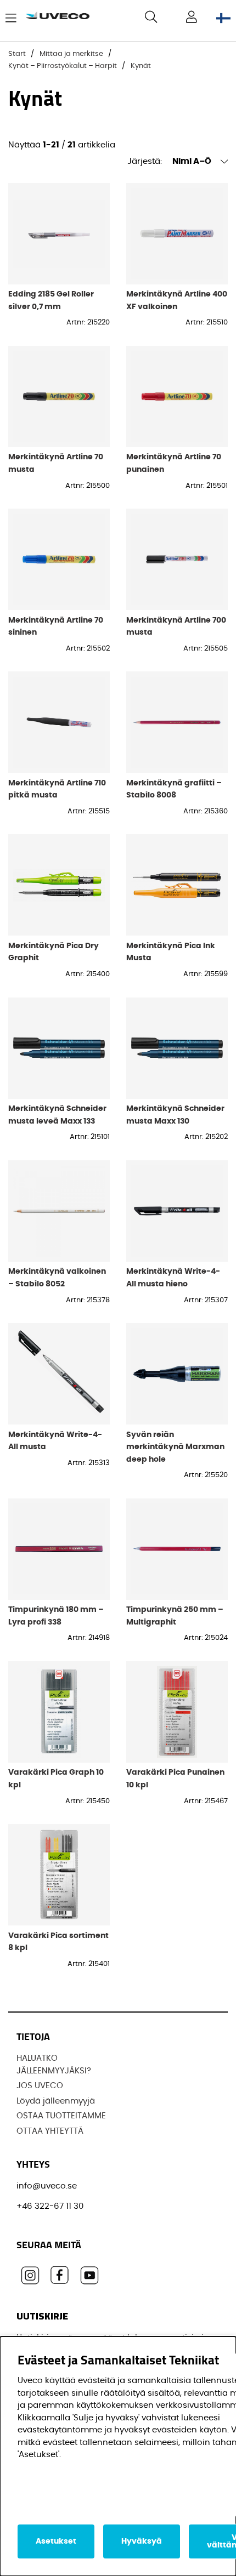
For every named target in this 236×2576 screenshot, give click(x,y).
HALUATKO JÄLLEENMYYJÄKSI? (54, 2065)
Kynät (141, 66)
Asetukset (56, 2541)
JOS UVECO (40, 2086)
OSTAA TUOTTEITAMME (61, 2116)
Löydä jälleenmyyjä (56, 2101)
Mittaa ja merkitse (71, 54)
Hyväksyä (142, 2541)
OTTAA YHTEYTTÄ (50, 2131)
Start (17, 54)
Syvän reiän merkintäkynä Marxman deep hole (175, 1447)
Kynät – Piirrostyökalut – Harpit (63, 66)
